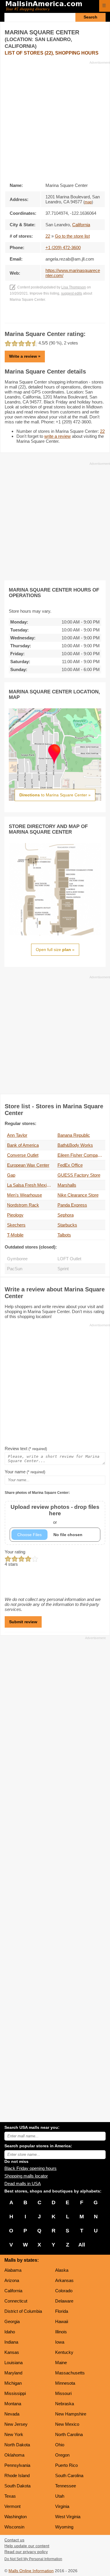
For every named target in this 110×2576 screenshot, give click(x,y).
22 (48, 236)
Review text (26, 1449)
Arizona (12, 2280)
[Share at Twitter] (55, 317)
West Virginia (68, 2517)
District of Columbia (23, 2311)
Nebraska (65, 2404)
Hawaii (62, 2321)
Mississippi (15, 2393)
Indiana (11, 2342)
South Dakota (17, 2486)
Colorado (64, 2291)
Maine (61, 2363)
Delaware (64, 2301)
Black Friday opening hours (31, 2168)
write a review (57, 436)
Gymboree (17, 1259)
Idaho (10, 2332)
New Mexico (67, 2424)
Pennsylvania (17, 2465)
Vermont (12, 2506)
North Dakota (17, 2445)
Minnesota (65, 2383)
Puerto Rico (66, 2465)
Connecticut (16, 2301)
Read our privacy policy (26, 2552)
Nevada (12, 2414)
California (13, 2291)
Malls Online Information (31, 2571)
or (55, 1514)
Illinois (61, 2332)
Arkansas (64, 2280)
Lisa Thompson (74, 287)
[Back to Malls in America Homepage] (50, 6)
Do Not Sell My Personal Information (33, 2559)
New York (14, 2434)
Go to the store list (72, 236)
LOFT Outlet (69, 1259)
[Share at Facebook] (47, 317)
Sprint (63, 1269)
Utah (60, 2496)
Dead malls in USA (23, 2184)
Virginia (62, 2506)
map (88, 202)
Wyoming (64, 2527)
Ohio (60, 2445)
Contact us (14, 2540)
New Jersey (16, 2424)
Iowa (60, 2342)
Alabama (13, 2270)
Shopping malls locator (26, 2176)
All (82, 2245)
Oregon (62, 2455)
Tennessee (66, 2486)
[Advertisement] (55, 120)
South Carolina (69, 2476)
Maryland (13, 2373)
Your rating (15, 1552)
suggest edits (72, 293)
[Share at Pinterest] (63, 317)
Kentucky (64, 2352)
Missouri (63, 2393)
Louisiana (13, 2363)
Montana (13, 2404)
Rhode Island (17, 2476)
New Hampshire (71, 2414)
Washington (16, 2517)
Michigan (13, 2383)
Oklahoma (14, 2455)
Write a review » (25, 356)
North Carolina (69, 2434)
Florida (62, 2311)
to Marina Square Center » (55, 795)
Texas (10, 2496)
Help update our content (27, 2546)
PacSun (15, 1269)
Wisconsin (14, 2527)
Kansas (12, 2352)
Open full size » (55, 950)
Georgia (12, 2321)
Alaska (62, 2270)
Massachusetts (70, 2373)
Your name (25, 1472)
